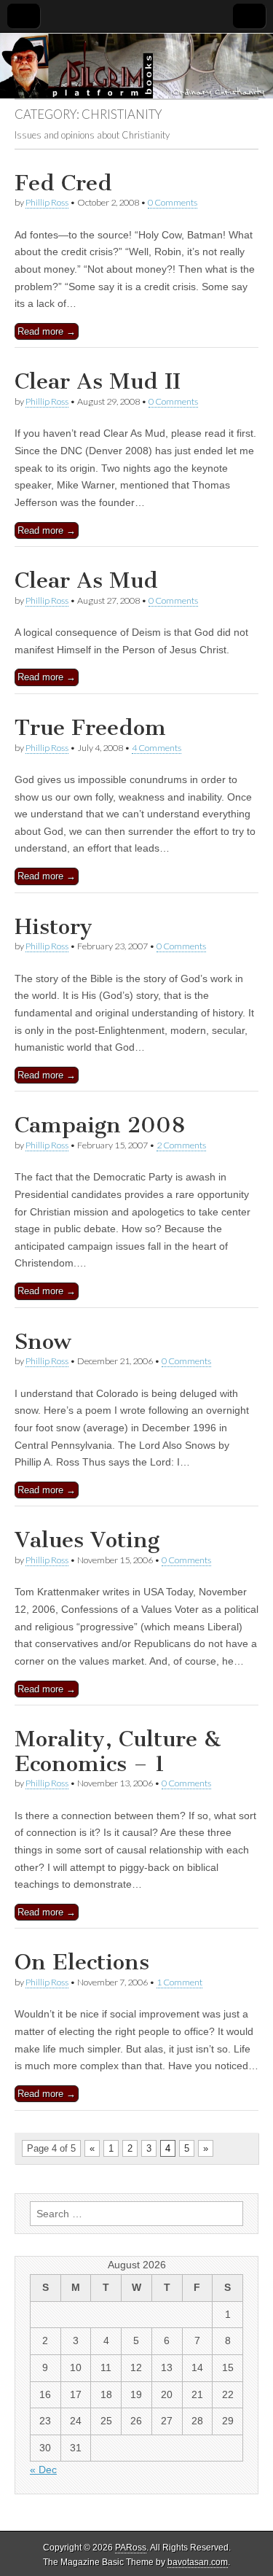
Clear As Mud (86, 580)
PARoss (131, 2548)
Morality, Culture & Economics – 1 (118, 1751)
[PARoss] (136, 66)
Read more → (47, 331)
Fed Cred (63, 183)
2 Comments (181, 1145)
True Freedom (90, 728)
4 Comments (157, 748)
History (54, 927)
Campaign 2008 (100, 1125)
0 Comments (173, 202)
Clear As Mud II (98, 381)
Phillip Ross (47, 202)
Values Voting (87, 1540)
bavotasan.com (198, 2562)
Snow (43, 1342)
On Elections (82, 1962)
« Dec (43, 2470)
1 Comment (179, 1982)
